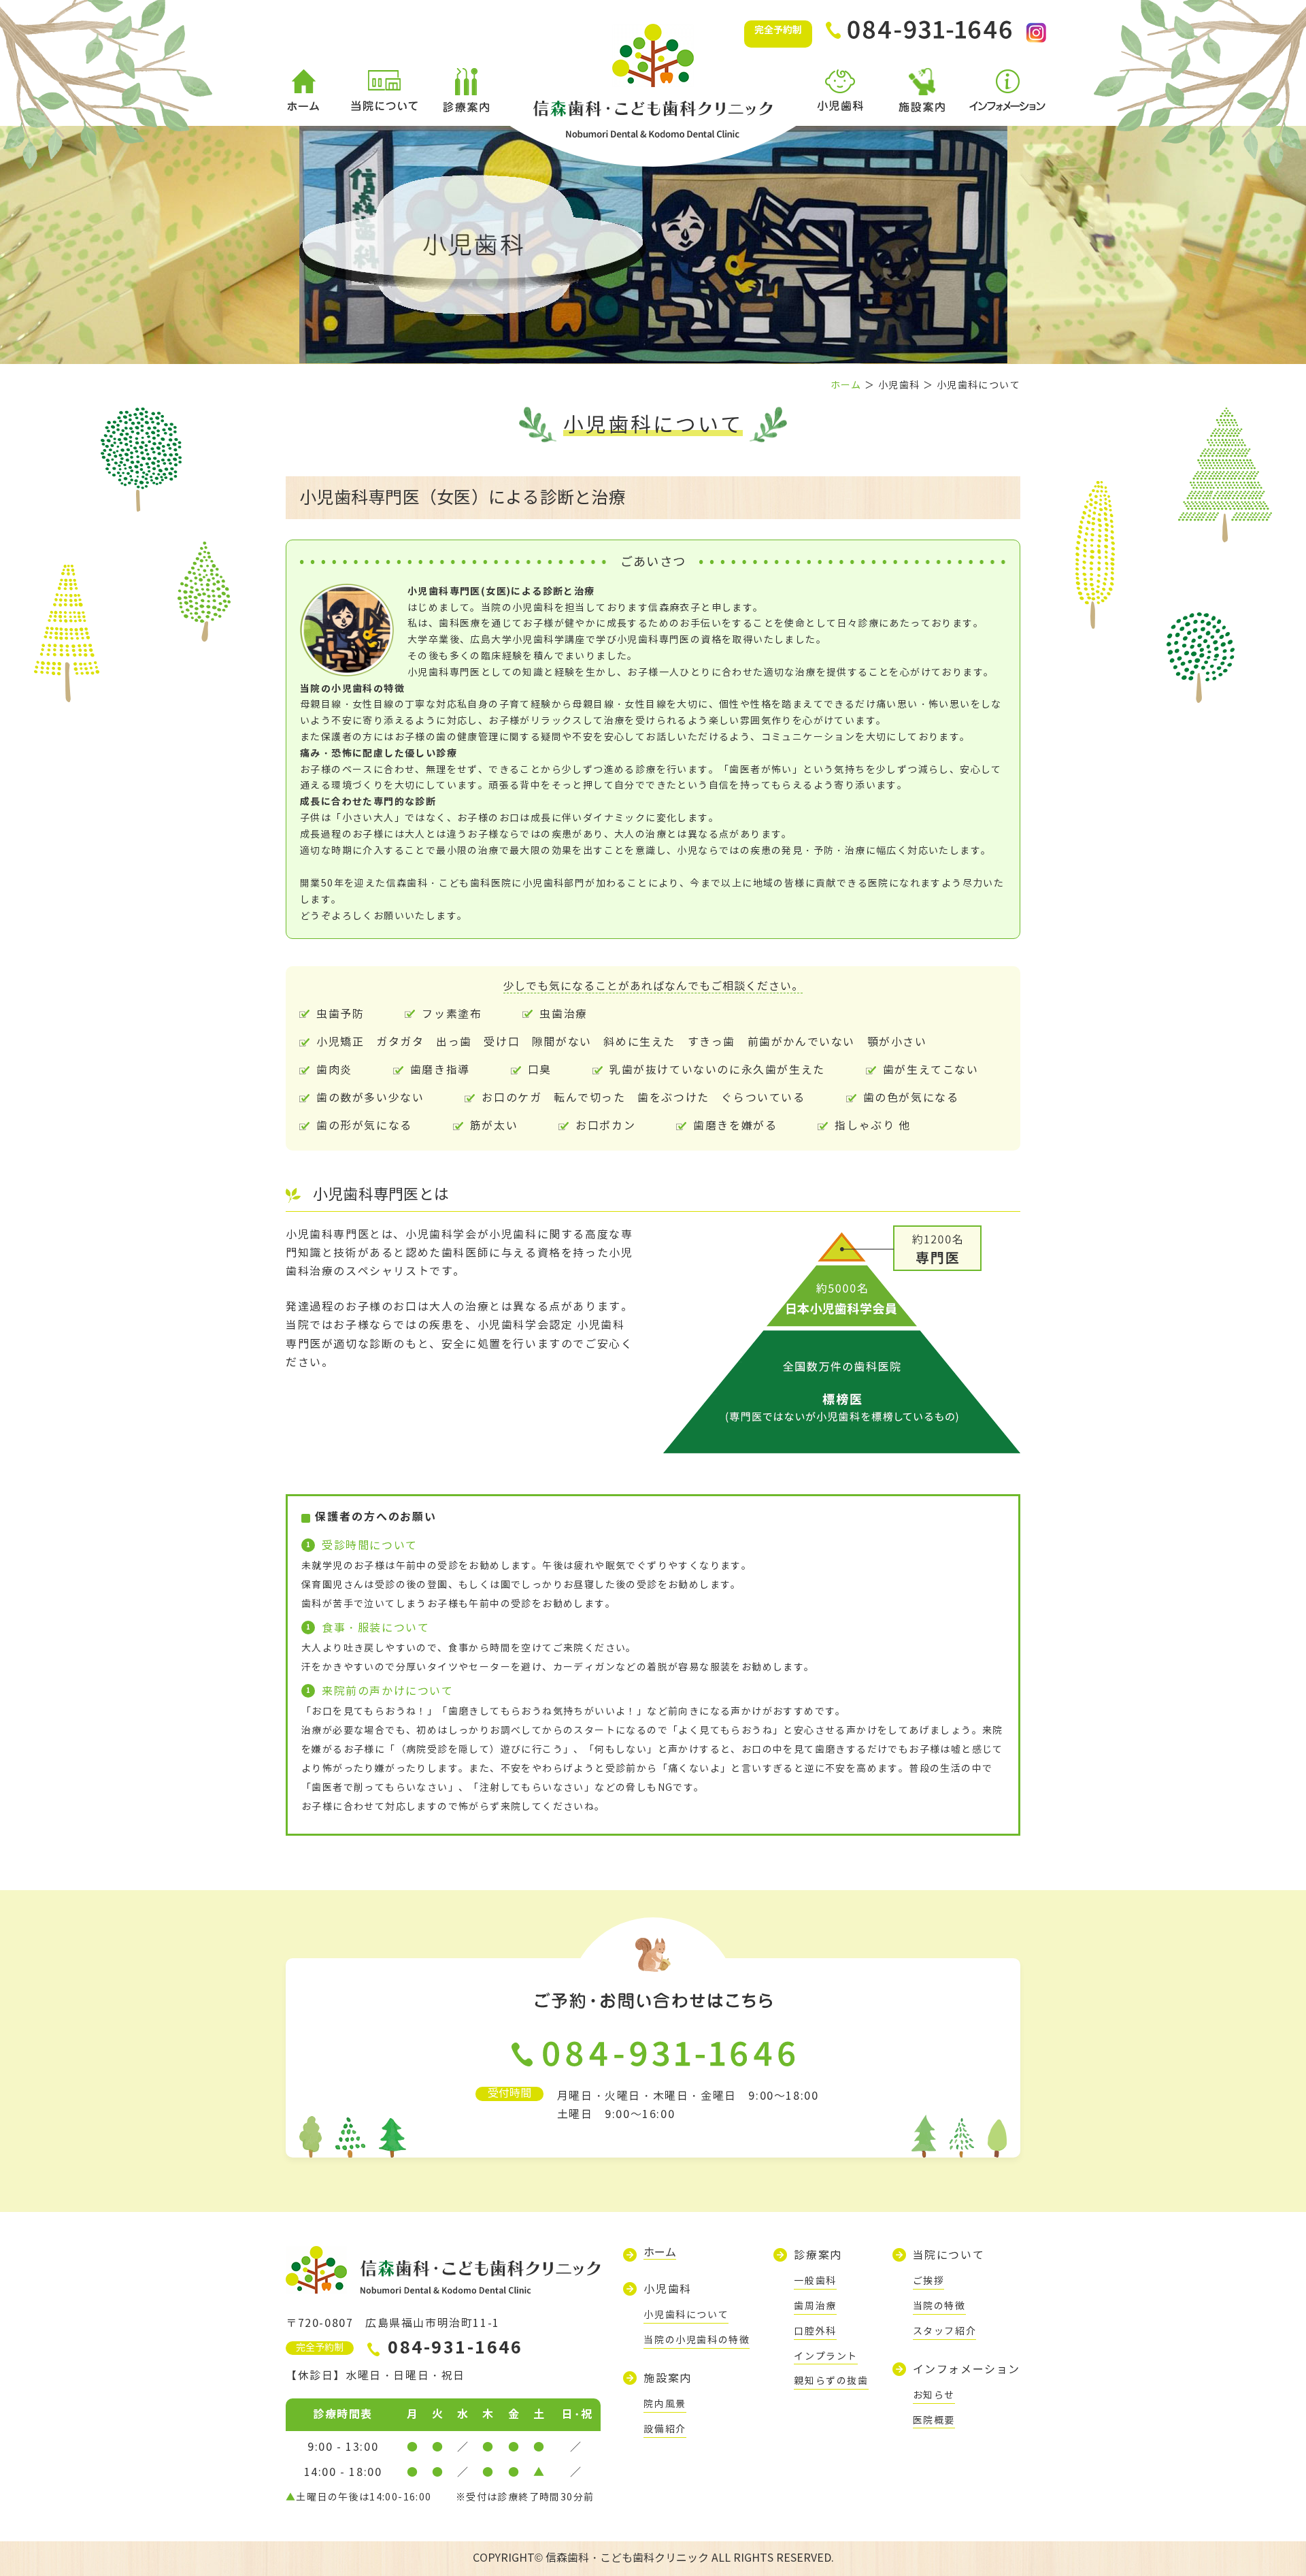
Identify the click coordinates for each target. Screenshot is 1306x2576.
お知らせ (934, 2395)
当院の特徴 (939, 2306)
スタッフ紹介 (945, 2331)
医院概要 (934, 2421)
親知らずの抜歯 (831, 2381)
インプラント (826, 2357)
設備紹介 (665, 2429)
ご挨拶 (929, 2281)
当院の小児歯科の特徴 (697, 2340)
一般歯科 (815, 2281)
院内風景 (665, 2404)
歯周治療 (815, 2306)
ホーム (846, 385)
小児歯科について (686, 2315)
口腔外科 (815, 2331)
